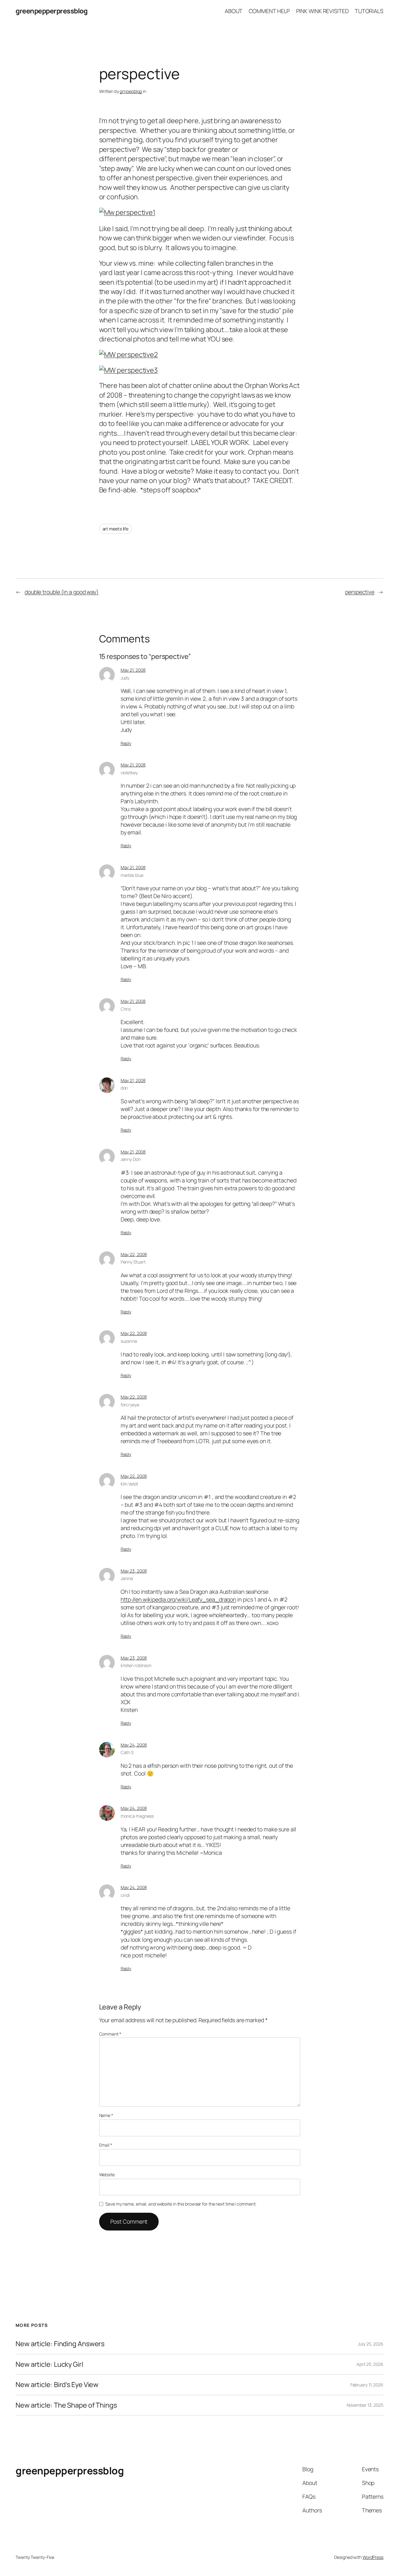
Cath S (127, 1752)
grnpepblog (131, 91)
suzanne (129, 1341)
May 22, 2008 (134, 1254)
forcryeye (130, 1405)
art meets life (116, 529)
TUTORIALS (369, 11)
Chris (126, 1009)
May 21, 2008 (133, 670)
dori (124, 1088)
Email (106, 2145)
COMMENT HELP (269, 11)
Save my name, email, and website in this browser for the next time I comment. (181, 2204)
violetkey (129, 773)
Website (107, 2175)
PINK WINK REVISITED (322, 11)
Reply (126, 743)
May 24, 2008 (134, 1745)
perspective (360, 592)
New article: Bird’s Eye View (57, 2385)
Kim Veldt (129, 1484)
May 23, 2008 (134, 1571)
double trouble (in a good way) (62, 592)
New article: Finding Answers (60, 2344)
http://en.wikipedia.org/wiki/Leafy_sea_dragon (178, 1599)
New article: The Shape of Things (66, 2405)
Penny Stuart (133, 1262)
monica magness (137, 1816)
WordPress (373, 2557)
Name (106, 2115)
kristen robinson (136, 1665)
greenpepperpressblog (51, 11)
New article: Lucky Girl (49, 2364)
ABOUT (234, 11)
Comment (110, 2034)
